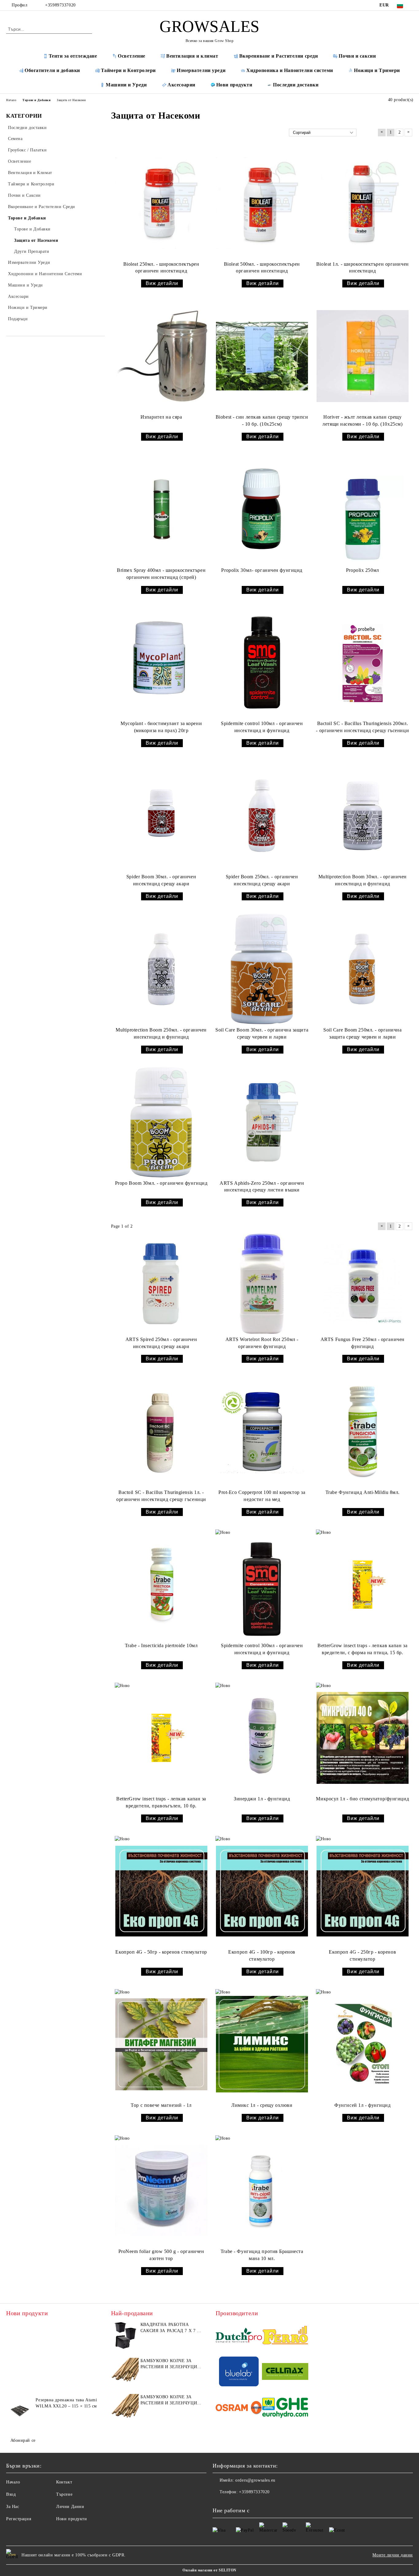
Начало (13, 2482)
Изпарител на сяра (161, 417)
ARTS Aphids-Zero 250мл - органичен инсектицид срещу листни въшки (262, 1187)
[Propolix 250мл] (363, 509)
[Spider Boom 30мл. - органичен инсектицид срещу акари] (161, 816)
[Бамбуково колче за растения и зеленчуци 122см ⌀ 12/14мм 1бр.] (125, 2408)
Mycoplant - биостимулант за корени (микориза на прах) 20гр (161, 727)
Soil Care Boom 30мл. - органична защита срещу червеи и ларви (262, 1033)
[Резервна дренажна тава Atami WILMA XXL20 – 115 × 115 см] (20, 2411)
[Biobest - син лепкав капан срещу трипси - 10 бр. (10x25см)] (262, 356)
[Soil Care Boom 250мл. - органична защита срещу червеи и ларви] (363, 969)
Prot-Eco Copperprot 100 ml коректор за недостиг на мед (262, 1496)
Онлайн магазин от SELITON (209, 2570)
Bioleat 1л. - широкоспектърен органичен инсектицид (363, 268)
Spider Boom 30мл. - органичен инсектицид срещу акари (161, 880)
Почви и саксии (357, 56)
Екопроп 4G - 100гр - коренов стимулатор (262, 1955)
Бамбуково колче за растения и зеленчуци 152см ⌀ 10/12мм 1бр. (169, 2364)
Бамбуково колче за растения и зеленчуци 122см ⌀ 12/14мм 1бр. (169, 2400)
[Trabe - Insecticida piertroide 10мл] (161, 1585)
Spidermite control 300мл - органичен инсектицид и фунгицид (262, 1649)
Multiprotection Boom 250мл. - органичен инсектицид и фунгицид (161, 1033)
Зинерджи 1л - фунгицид (262, 1799)
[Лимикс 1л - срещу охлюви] (262, 2044)
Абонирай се (23, 2440)
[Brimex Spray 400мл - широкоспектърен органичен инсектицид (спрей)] (161, 509)
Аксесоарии (181, 85)
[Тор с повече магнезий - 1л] (161, 2044)
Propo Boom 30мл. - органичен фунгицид (161, 1183)
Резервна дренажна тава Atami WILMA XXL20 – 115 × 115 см (66, 2403)
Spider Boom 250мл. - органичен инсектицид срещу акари (262, 880)
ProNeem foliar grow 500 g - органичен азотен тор (161, 2255)
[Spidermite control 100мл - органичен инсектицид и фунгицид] (262, 663)
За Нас (13, 2507)
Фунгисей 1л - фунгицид (362, 2105)
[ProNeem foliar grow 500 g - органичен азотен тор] (161, 2190)
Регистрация (19, 2519)
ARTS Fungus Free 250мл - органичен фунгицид (363, 1343)
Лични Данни (70, 2507)
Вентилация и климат (192, 56)
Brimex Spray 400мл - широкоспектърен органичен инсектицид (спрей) (161, 574)
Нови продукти (234, 85)
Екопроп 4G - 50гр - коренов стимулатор (161, 1952)
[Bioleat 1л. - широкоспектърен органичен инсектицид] (363, 203)
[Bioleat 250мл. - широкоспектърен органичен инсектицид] (161, 203)
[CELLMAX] (285, 2372)
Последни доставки (296, 85)
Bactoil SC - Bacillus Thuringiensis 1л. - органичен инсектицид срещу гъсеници (161, 1496)
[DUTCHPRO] (239, 2336)
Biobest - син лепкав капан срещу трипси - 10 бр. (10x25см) (262, 420)
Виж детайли (162, 283)
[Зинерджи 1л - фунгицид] (262, 1738)
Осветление (132, 56)
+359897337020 (60, 5)
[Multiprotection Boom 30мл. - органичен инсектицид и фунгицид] (363, 816)
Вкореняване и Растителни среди (279, 56)
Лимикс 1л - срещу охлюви (262, 2105)
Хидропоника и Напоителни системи (290, 70)
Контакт (64, 2482)
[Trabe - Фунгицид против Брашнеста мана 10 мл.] (262, 2190)
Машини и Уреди (126, 85)
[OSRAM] (239, 2409)
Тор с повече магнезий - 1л (161, 2105)
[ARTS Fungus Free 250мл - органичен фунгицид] (363, 1284)
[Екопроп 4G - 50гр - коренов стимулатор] (161, 1891)
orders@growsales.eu (255, 2480)
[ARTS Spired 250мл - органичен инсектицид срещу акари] (161, 1284)
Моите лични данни (393, 2555)
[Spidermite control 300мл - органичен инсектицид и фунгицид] (262, 1585)
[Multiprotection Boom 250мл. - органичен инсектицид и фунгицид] (161, 969)
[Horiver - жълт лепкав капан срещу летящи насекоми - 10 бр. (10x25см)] (363, 356)
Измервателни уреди (201, 70)
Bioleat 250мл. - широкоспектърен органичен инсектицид (161, 268)
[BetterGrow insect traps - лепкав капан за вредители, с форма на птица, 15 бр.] (363, 1585)
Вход (11, 2494)
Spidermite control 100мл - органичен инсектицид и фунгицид (262, 727)
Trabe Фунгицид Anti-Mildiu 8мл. (363, 1492)
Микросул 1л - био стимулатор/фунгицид (362, 1799)
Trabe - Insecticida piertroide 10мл (161, 1645)
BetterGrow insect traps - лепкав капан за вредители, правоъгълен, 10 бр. (161, 1802)
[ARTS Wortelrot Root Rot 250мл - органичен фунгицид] (262, 1284)
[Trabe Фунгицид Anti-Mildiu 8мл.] (363, 1431)
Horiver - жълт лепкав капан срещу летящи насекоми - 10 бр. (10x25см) (362, 420)
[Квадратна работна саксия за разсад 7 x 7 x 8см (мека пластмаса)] (125, 2335)
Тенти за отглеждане (73, 56)
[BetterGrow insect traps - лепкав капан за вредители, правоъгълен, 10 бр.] (161, 1738)
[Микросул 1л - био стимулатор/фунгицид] (363, 1738)
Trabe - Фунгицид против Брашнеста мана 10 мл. (262, 2255)
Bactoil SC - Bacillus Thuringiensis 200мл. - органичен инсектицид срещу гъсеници (362, 727)
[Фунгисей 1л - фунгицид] (363, 2044)
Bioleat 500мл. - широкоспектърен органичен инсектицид (262, 268)
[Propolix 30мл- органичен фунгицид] (262, 509)
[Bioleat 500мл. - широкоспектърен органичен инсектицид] (262, 203)
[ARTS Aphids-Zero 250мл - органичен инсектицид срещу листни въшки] (262, 1122)
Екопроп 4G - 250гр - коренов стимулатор (362, 1955)
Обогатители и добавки (52, 70)
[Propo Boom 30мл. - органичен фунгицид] (161, 1122)
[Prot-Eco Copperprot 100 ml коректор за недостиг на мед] (262, 1431)
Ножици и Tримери (377, 70)
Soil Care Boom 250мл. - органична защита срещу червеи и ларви (362, 1033)
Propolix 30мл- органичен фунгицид (262, 570)
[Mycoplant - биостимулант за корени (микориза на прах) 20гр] (161, 663)
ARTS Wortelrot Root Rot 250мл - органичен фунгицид (262, 1343)
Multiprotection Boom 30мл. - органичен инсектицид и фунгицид (363, 880)
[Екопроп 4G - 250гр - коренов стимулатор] (363, 1891)
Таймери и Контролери (128, 70)
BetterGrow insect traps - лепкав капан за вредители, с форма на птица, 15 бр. (362, 1649)
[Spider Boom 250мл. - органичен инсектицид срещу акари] (262, 816)
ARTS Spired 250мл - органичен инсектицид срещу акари (161, 1343)
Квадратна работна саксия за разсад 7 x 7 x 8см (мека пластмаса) (170, 2328)
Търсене (64, 2494)
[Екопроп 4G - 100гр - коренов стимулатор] (262, 1891)
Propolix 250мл (363, 570)
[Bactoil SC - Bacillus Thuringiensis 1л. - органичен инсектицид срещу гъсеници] (161, 1431)
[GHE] (285, 2409)
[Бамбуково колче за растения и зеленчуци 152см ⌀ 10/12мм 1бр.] (125, 2372)
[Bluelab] (239, 2372)
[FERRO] (285, 2336)
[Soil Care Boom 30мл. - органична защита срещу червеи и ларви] (262, 969)
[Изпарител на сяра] (161, 356)
